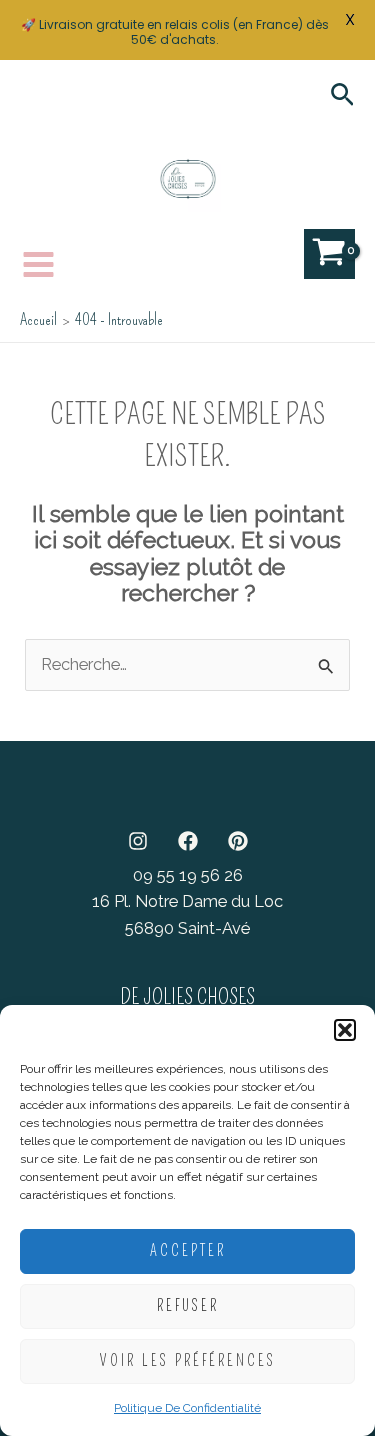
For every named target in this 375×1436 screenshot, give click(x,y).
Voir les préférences (188, 1361)
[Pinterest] (238, 841)
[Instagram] (138, 841)
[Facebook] (188, 841)
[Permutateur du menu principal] (39, 264)
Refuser (188, 1306)
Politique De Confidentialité (187, 1408)
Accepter (188, 1251)
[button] (345, 1030)
